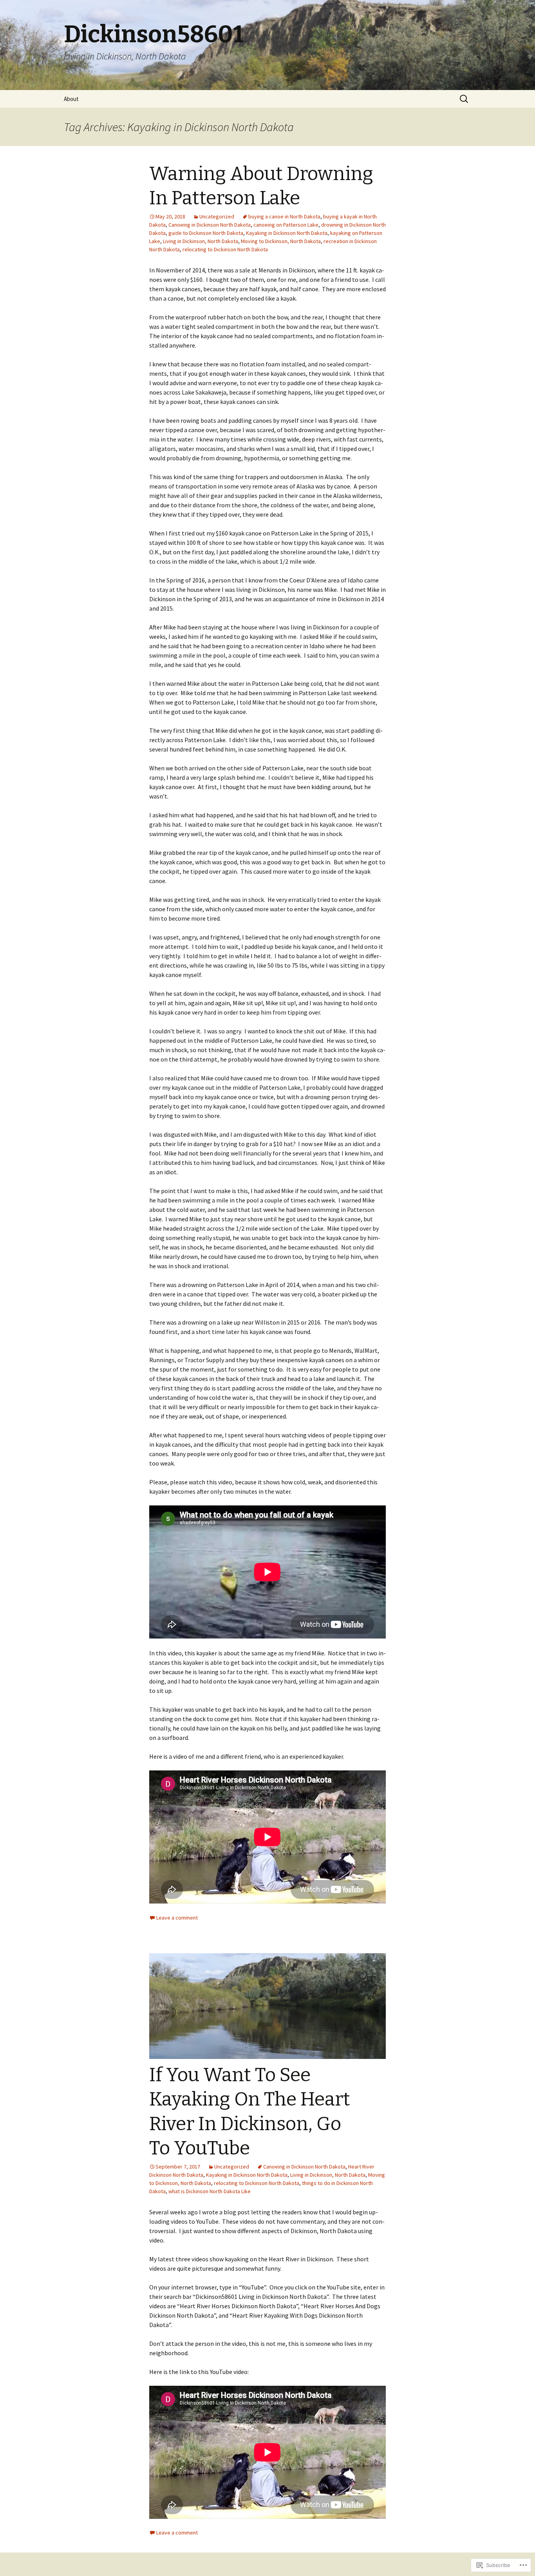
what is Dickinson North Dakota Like (210, 2191)
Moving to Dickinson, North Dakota (281, 241)
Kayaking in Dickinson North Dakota (287, 233)
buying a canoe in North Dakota (284, 216)
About (71, 99)
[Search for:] (465, 99)
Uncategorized (217, 216)
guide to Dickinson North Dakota (206, 233)
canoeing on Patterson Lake (286, 225)
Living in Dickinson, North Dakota (201, 241)
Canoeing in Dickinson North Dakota (210, 225)
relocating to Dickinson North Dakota (225, 249)
